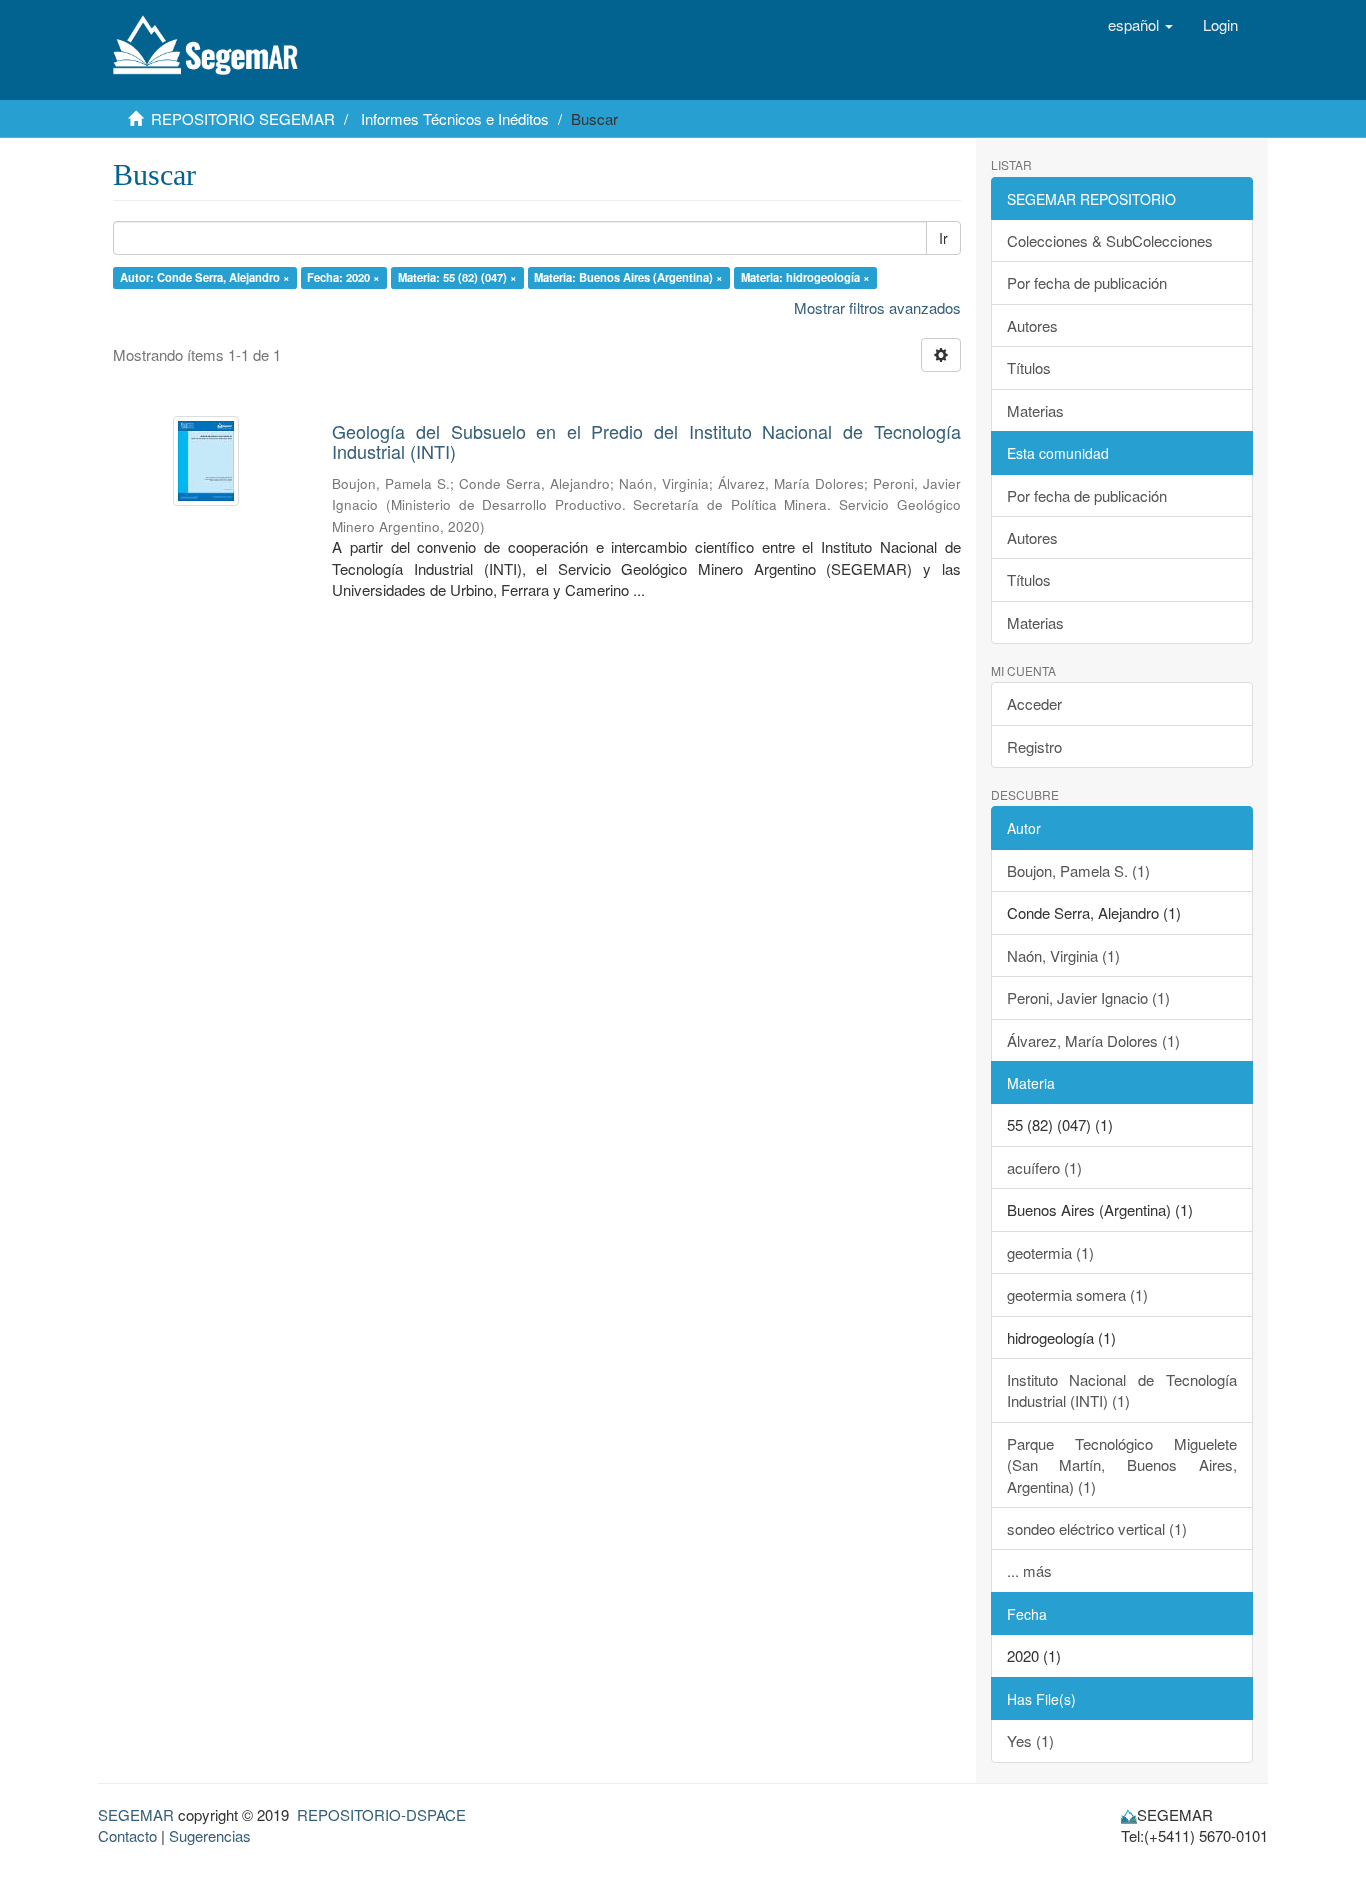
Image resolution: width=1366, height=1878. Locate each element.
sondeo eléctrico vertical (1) (1097, 1528)
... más (1029, 1570)
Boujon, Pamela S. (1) (1078, 870)
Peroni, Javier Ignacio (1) (1088, 997)
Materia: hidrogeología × (805, 277)
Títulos (1029, 367)
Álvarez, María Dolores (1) (1093, 1040)
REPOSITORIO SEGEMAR (243, 118)
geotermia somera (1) (1077, 1294)
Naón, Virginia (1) (1063, 955)
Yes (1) (1030, 1740)
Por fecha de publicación (1087, 282)
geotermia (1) (1050, 1252)
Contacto (127, 1835)
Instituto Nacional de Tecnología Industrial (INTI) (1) (1122, 1390)
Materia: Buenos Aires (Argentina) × (628, 277)
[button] (1140, 25)
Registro (1034, 746)
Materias (1035, 410)
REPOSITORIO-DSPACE (381, 1814)
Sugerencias (210, 1835)
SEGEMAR (136, 1814)
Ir (943, 238)
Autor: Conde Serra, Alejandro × (205, 277)
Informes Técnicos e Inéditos (455, 118)
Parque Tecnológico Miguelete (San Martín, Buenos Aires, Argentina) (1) (1122, 1465)
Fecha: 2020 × (343, 277)
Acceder (1034, 703)
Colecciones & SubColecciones (1110, 240)
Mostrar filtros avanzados (877, 307)
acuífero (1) (1044, 1167)
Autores (1032, 325)
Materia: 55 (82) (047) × (457, 277)
